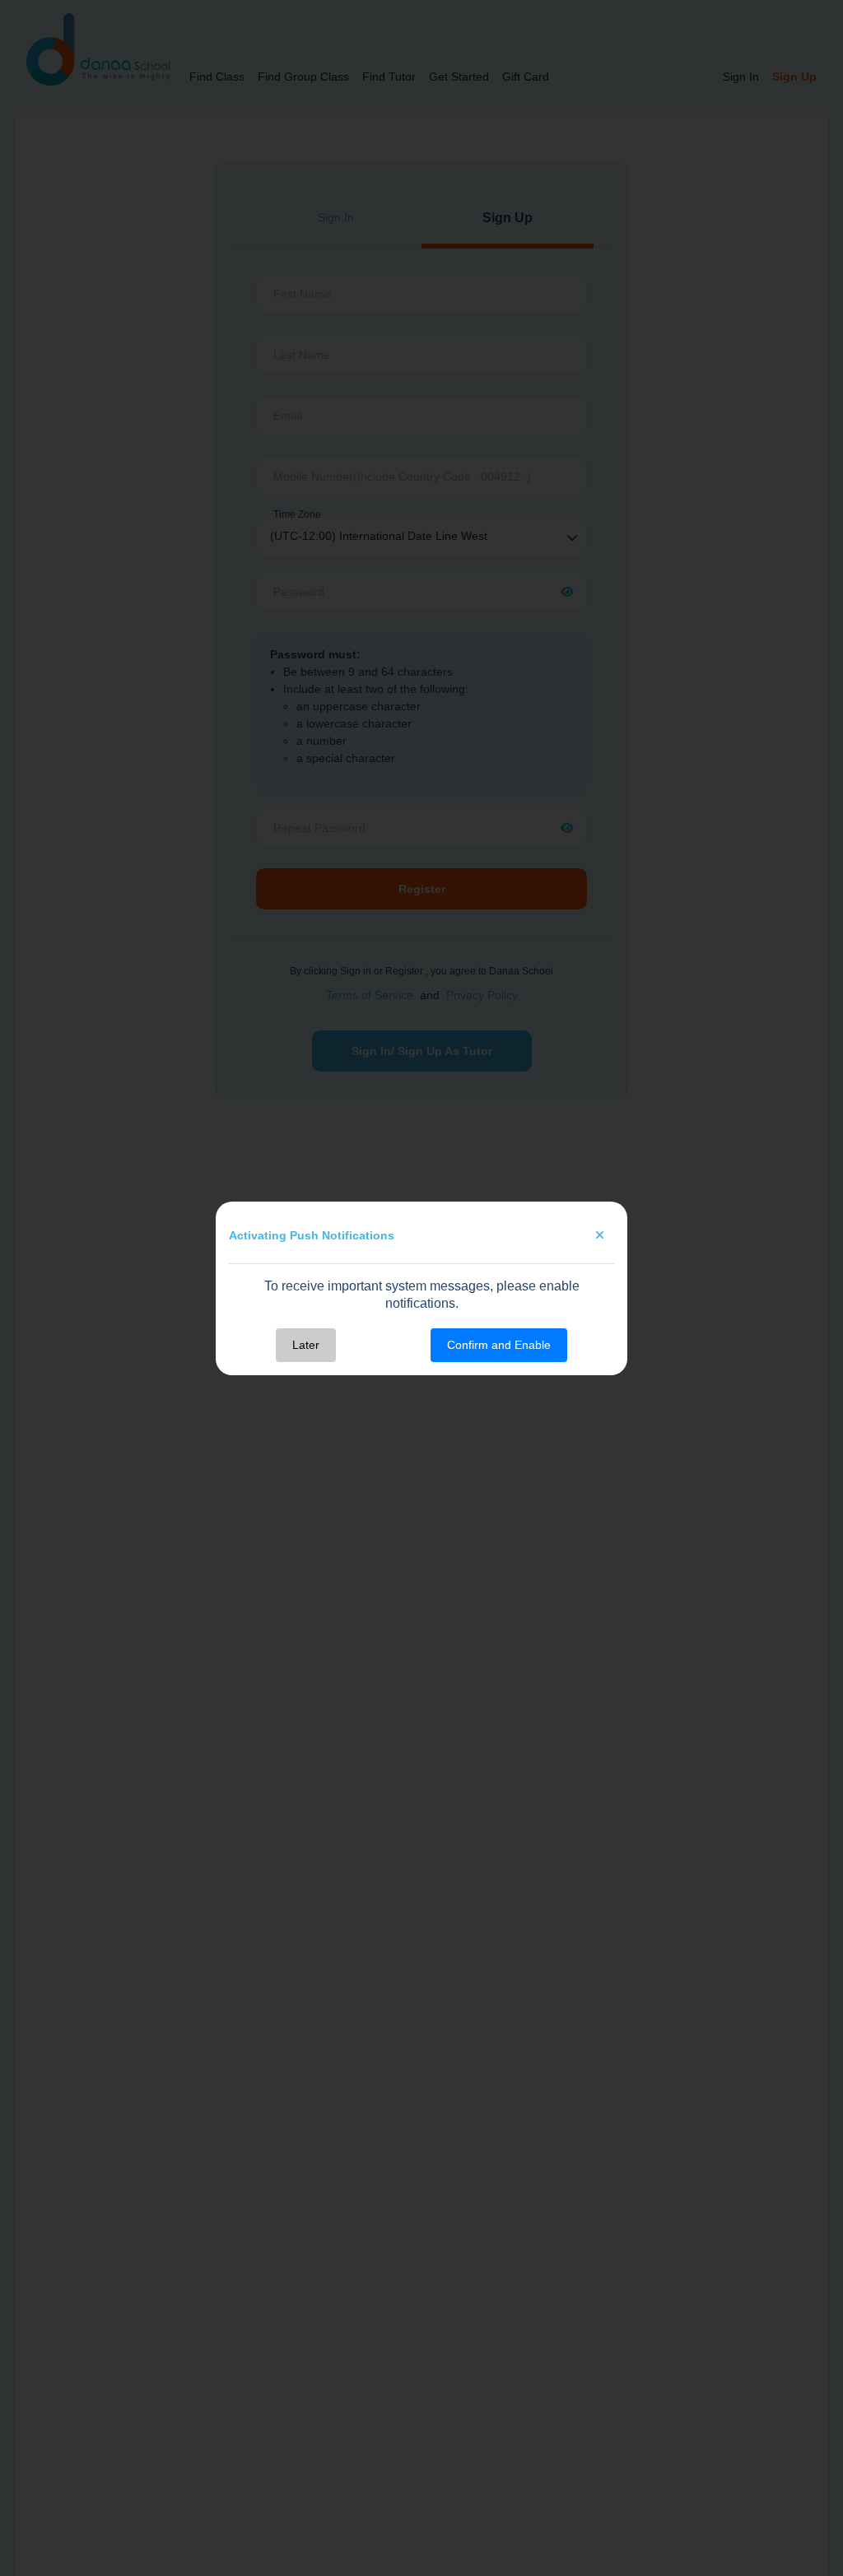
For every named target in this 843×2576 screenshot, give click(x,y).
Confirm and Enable (499, 1345)
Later (306, 1345)
